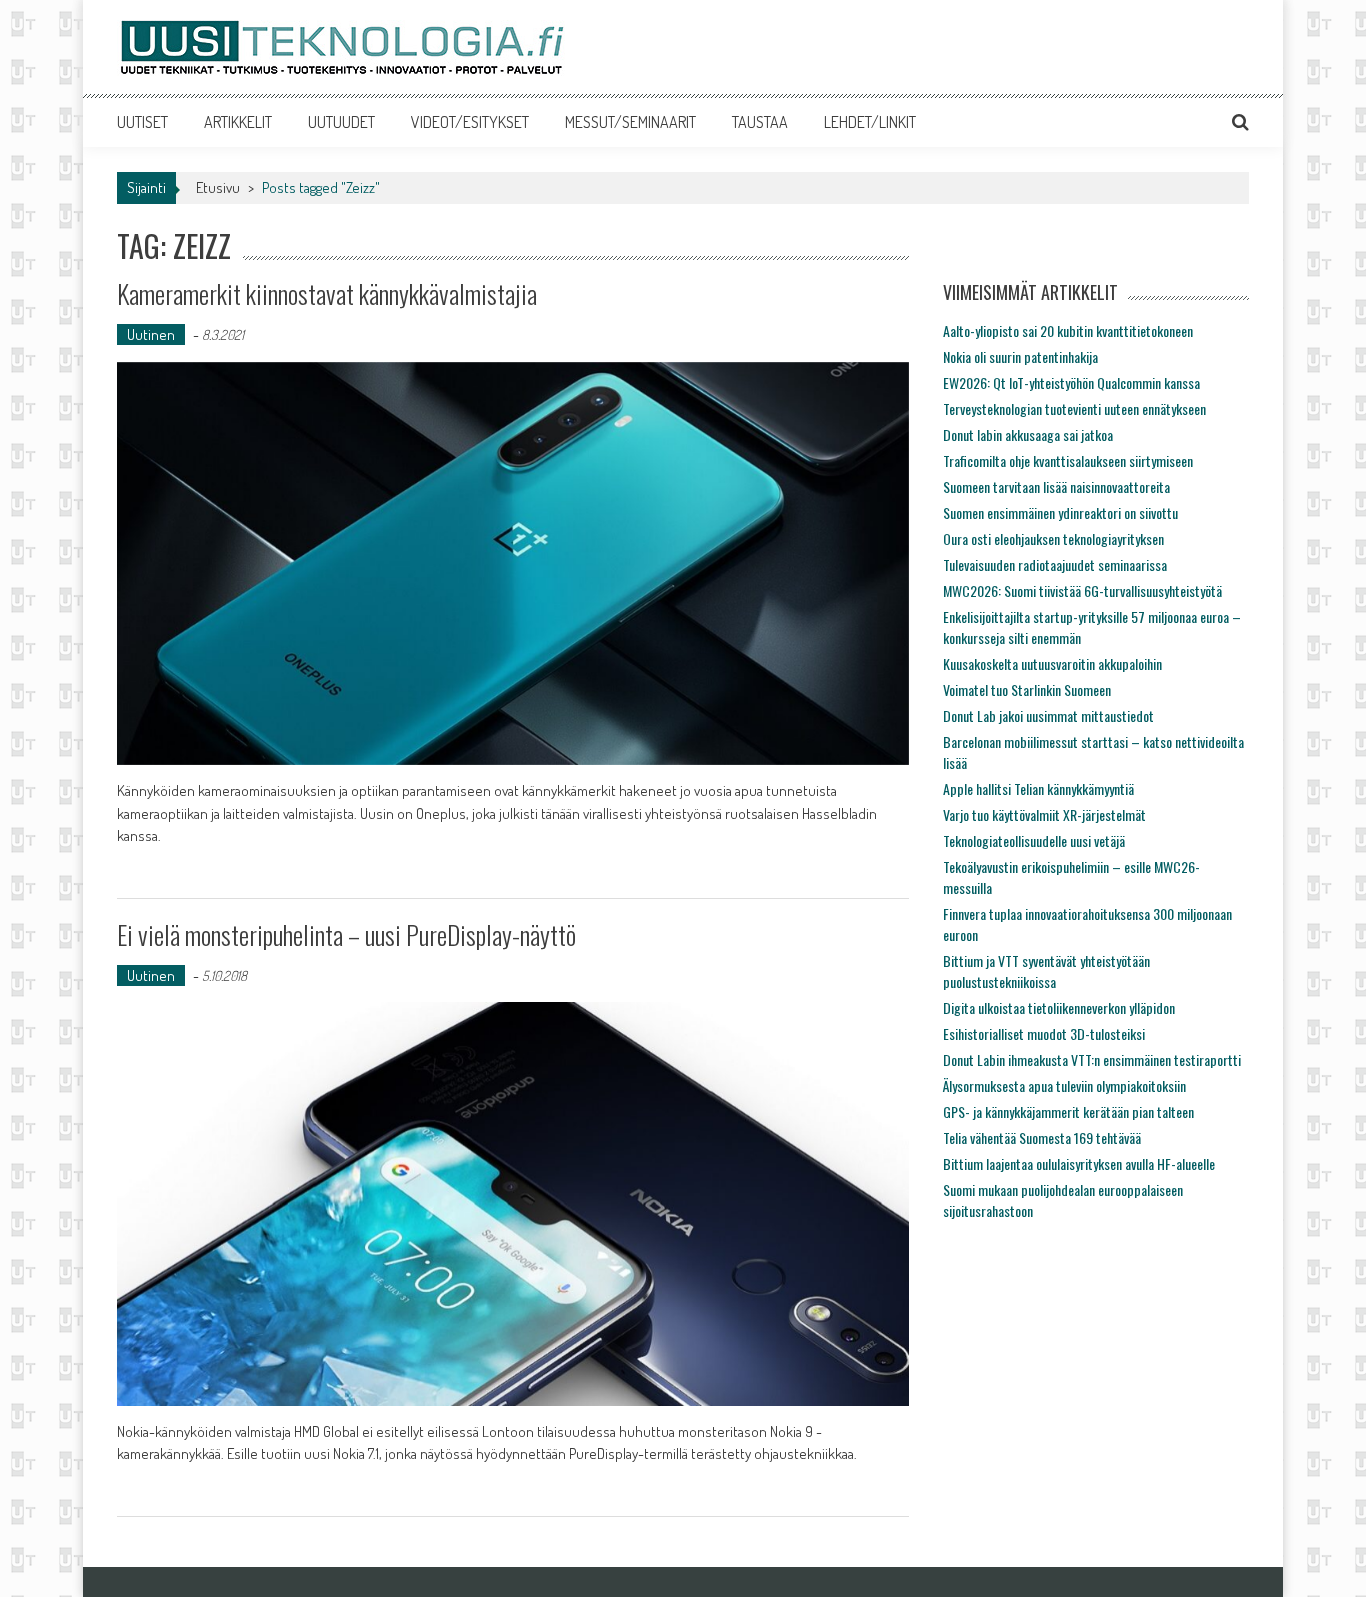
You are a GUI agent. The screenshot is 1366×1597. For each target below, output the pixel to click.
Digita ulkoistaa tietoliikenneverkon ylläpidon (1059, 1007)
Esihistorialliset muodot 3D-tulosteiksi (1044, 1033)
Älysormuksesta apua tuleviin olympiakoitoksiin (1064, 1085)
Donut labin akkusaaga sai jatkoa (1028, 434)
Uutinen (151, 334)
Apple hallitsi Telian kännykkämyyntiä (1038, 788)
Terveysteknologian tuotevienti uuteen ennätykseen (1074, 408)
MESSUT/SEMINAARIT (630, 122)
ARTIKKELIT (238, 122)
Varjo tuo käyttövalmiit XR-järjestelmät (1044, 814)
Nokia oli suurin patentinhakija (1020, 356)
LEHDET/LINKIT (870, 122)
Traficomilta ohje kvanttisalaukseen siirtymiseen (1068, 460)
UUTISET (142, 122)
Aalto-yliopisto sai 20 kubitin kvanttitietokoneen (1068, 330)
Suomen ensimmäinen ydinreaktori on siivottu (1060, 512)
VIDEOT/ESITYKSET (470, 122)
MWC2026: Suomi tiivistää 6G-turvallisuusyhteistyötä (1082, 590)
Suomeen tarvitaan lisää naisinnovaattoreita (1056, 486)
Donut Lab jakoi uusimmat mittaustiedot (1048, 715)
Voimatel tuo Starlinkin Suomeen (1027, 689)
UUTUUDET (341, 122)
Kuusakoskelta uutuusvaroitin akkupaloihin (1052, 663)
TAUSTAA (760, 122)
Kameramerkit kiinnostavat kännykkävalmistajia (327, 293)
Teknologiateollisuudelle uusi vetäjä (1034, 840)
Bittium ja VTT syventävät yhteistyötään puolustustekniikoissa (1046, 971)
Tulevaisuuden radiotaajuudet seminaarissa (1055, 564)
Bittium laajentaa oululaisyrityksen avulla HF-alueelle (1079, 1163)
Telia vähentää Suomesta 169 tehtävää (1042, 1137)
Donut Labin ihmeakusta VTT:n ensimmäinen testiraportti (1092, 1059)
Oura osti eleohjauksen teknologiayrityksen (1053, 538)
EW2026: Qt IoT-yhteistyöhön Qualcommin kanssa (1071, 382)
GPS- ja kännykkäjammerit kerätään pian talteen (1068, 1111)
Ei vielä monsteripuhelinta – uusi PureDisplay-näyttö (346, 934)
